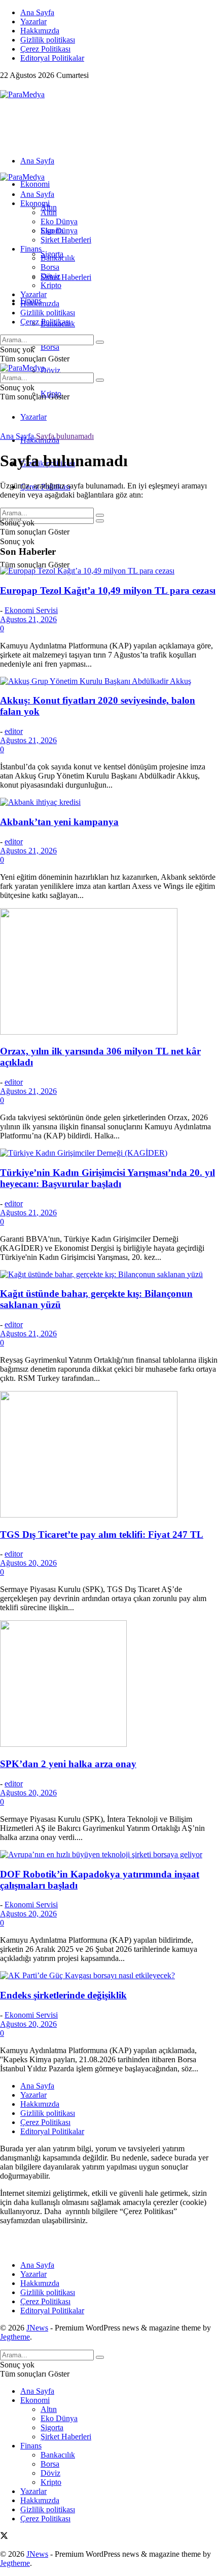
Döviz (50, 370)
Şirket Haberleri (66, 277)
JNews (37, 2328)
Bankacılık (58, 258)
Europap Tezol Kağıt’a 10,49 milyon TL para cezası (108, 590)
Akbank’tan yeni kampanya (59, 822)
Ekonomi (35, 184)
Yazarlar (33, 22)
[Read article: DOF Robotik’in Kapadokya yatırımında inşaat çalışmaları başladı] (109, 1855)
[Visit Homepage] (22, 94)
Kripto (51, 285)
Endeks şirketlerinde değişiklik (63, 1995)
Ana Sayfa (37, 12)
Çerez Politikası (45, 49)
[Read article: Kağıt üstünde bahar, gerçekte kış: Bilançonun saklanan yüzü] (109, 1275)
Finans (31, 249)
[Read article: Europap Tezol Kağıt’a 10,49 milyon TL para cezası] (109, 571)
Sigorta (52, 231)
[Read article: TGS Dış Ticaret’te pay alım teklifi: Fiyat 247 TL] (109, 1455)
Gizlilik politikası (48, 40)
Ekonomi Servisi (31, 610)
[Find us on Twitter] (4, 85)
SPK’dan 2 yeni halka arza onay (68, 1764)
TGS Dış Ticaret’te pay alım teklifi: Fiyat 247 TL (102, 1535)
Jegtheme (15, 2337)
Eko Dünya (59, 221)
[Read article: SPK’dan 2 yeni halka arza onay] (109, 1685)
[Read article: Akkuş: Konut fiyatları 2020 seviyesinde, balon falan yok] (109, 681)
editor (14, 731)
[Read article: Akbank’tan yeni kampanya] (109, 802)
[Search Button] (100, 521)
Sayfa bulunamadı (65, 436)
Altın (49, 212)
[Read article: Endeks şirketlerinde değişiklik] (109, 1976)
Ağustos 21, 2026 (28, 619)
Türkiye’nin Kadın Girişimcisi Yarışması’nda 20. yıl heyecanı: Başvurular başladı (107, 1178)
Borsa (50, 347)
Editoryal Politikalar (52, 58)
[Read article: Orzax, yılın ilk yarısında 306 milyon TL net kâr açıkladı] (109, 972)
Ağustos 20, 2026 (28, 1563)
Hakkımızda (40, 31)
